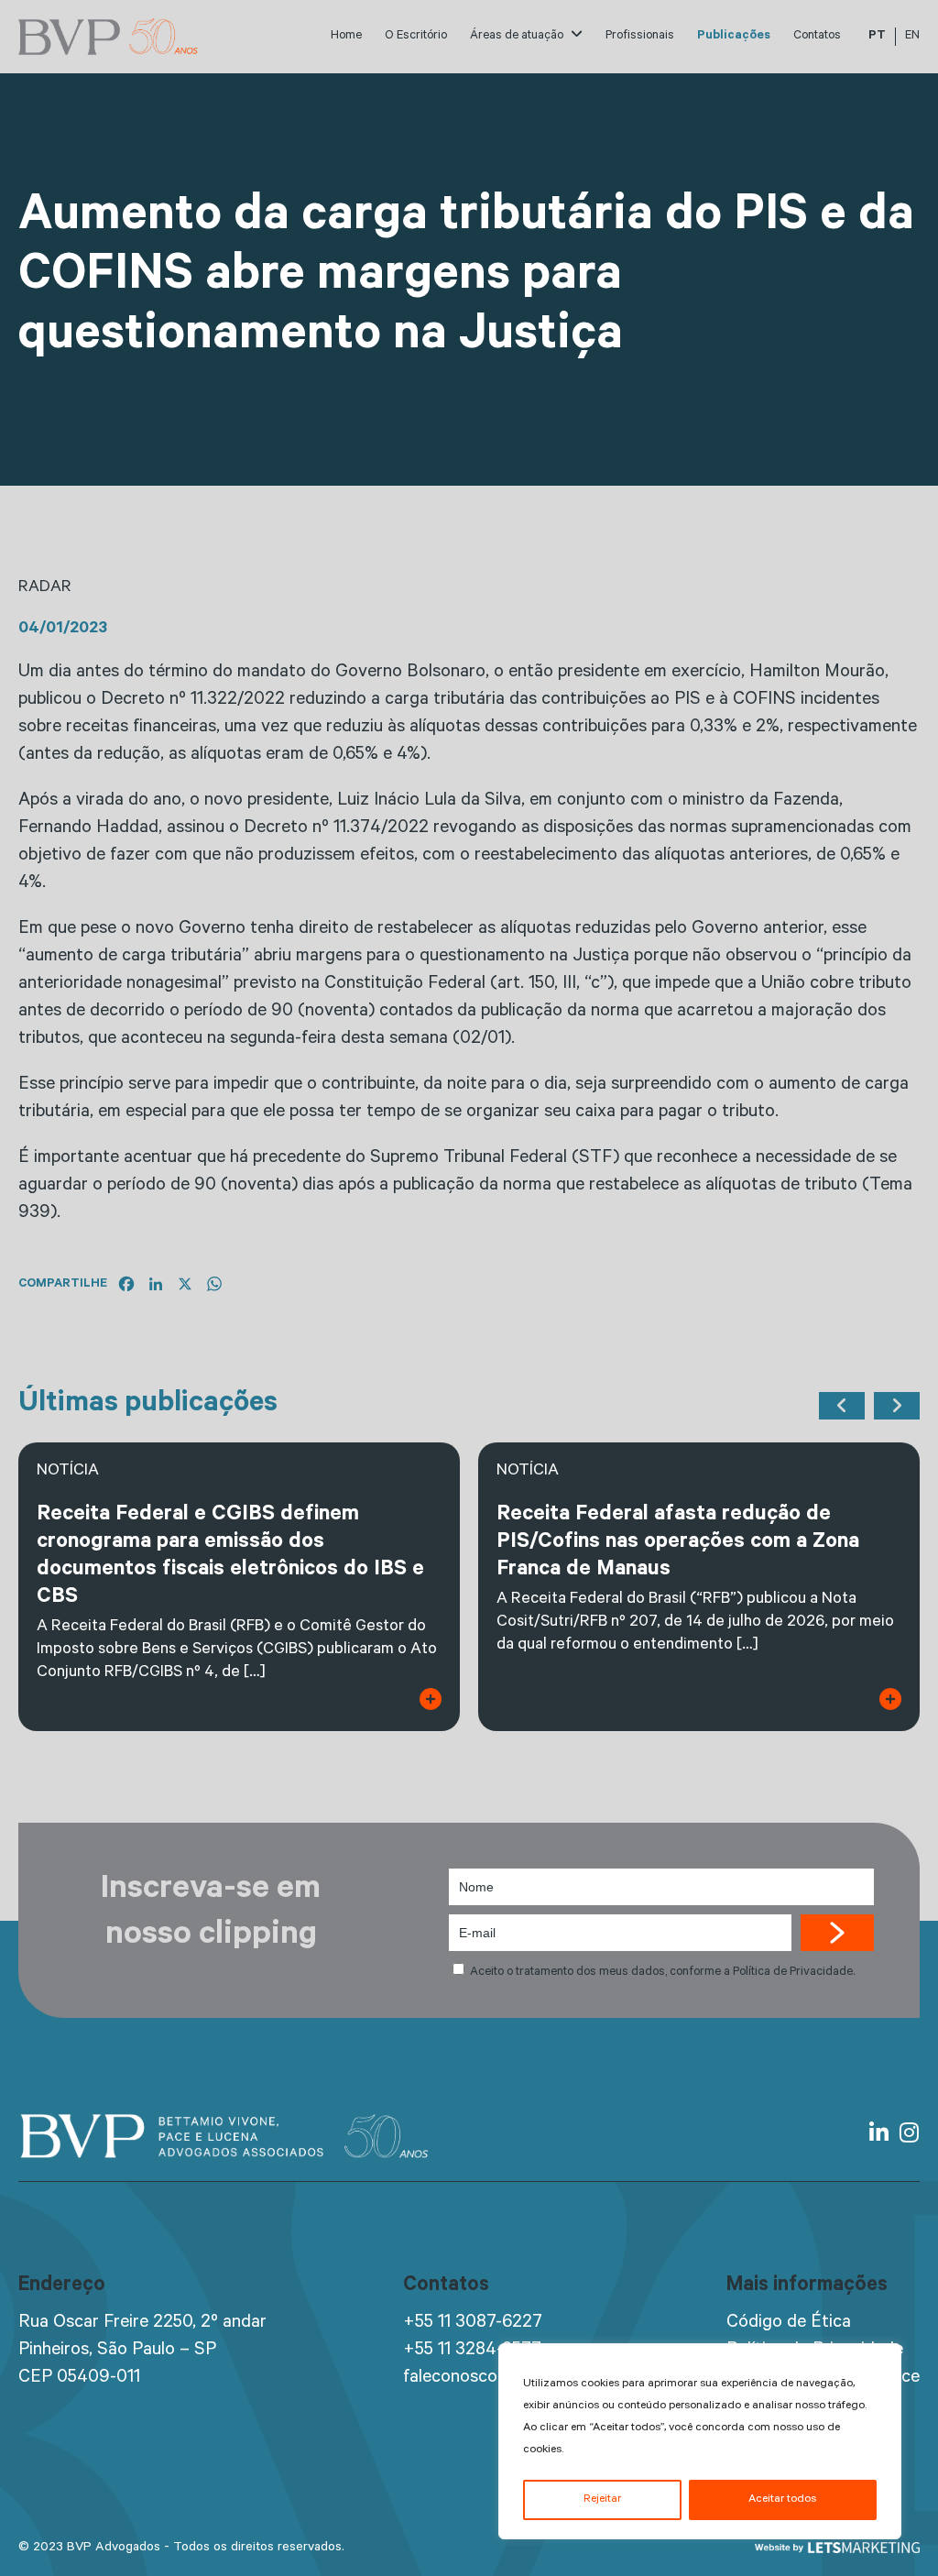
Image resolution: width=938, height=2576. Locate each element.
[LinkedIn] (156, 1284)
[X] (185, 1284)
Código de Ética (789, 2324)
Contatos (817, 36)
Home (346, 36)
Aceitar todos (782, 2500)
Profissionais (640, 36)
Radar (45, 588)
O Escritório (416, 36)
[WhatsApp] (214, 1284)
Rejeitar (602, 2500)
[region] (700, 2441)
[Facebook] (126, 1284)
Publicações (734, 36)
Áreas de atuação (518, 36)
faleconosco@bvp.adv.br (497, 2379)
